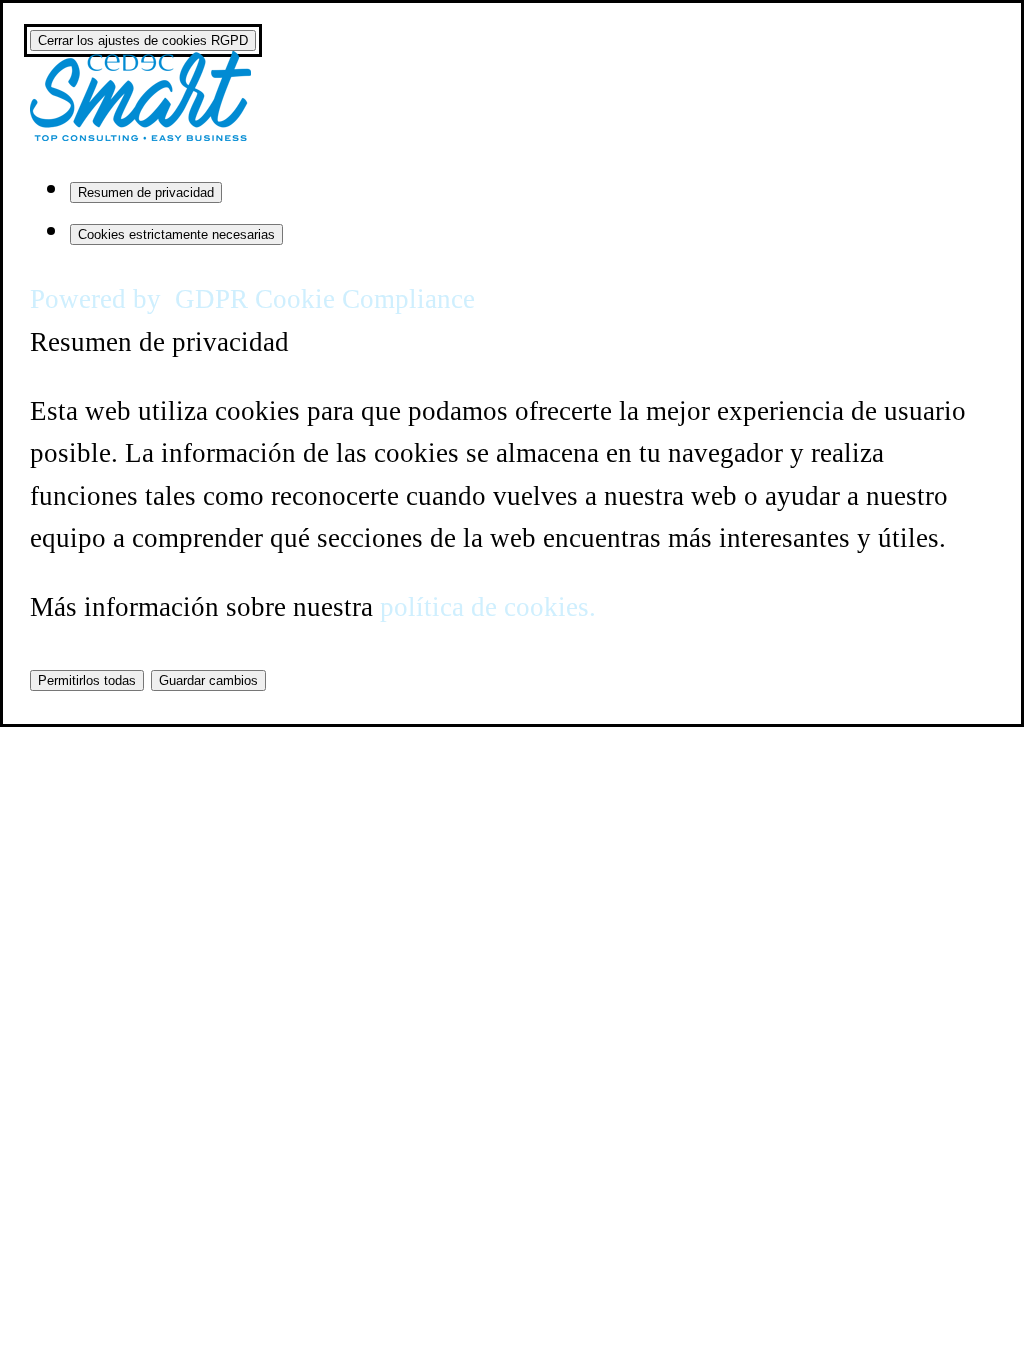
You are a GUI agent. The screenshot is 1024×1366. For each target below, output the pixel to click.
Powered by (252, 299)
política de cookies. (488, 607)
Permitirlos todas (87, 680)
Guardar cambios (208, 680)
